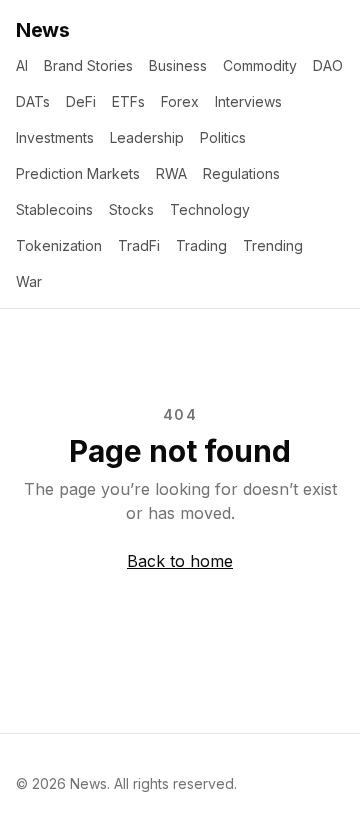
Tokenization (59, 245)
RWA (171, 173)
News (42, 30)
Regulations (241, 173)
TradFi (139, 245)
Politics (223, 137)
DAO (328, 65)
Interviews (248, 101)
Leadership (147, 137)
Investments (55, 137)
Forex (180, 101)
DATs (33, 101)
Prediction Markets (78, 173)
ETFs (128, 101)
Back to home (180, 561)
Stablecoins (54, 209)
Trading (201, 245)
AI (22, 65)
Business (178, 65)
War (29, 281)
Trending (273, 245)
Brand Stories (88, 65)
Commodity (260, 65)
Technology (210, 209)
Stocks (131, 209)
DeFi (81, 101)
